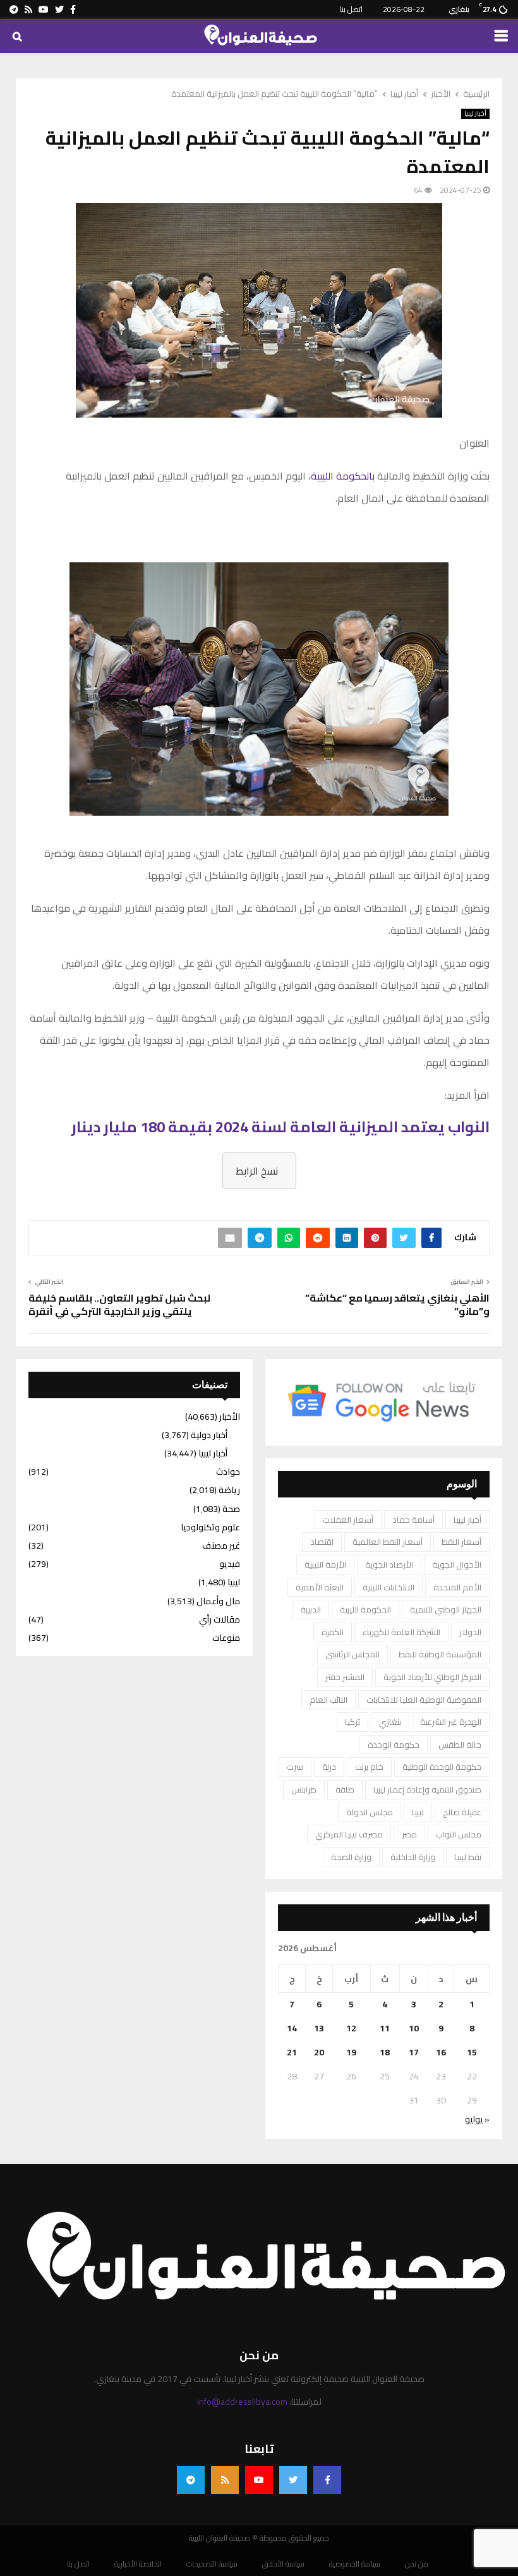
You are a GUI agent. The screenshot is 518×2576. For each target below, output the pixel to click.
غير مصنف (221, 1545)
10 (414, 2028)
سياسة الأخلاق (283, 2564)
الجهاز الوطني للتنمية (446, 1609)
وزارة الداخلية (413, 1857)
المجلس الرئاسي (352, 1654)
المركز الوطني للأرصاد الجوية (432, 1677)
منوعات (226, 1638)
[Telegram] (191, 2480)
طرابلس (304, 1789)
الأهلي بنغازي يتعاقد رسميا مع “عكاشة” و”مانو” (397, 1304)
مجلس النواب (459, 1834)
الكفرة (333, 1632)
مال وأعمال (218, 1601)
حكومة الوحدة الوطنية (442, 1767)
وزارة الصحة (351, 1857)
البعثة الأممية (320, 1587)
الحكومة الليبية (365, 1609)
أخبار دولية (209, 1435)
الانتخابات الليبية (388, 1587)
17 (414, 2052)
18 (385, 2052)
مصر (409, 1834)
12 (351, 2028)
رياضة (229, 1490)
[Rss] (225, 2480)
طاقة (345, 1789)
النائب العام (328, 1700)
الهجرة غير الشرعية (451, 1722)
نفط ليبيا (468, 1857)
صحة (231, 1509)
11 (385, 2028)
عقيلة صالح (462, 1812)
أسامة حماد (413, 1520)
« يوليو (477, 2119)
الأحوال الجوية (457, 1564)
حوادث (228, 1472)
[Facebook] (327, 2480)
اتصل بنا (351, 9)
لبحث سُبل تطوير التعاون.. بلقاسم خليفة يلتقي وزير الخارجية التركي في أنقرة (119, 1304)
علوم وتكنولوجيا (210, 1527)
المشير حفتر (345, 1677)
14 (292, 2028)
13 (319, 2028)
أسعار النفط (461, 1542)
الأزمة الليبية (325, 1564)
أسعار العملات (348, 1520)
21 (292, 2052)
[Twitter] (293, 2480)
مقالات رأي (220, 1619)
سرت (295, 1767)
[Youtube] (259, 2480)
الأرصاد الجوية (389, 1564)
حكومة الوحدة (394, 1745)
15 (472, 2052)
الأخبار (230, 1417)
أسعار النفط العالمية (388, 1542)
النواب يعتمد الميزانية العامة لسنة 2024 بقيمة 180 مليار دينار (280, 1127)
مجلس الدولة (370, 1812)
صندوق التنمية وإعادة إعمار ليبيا (427, 1789)
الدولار (470, 1632)
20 (319, 2052)
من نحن (417, 2564)
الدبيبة (311, 1609)
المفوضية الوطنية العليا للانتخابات (424, 1700)
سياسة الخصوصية (355, 2564)
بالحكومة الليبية (343, 476)
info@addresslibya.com (242, 2402)
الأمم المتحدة (457, 1587)
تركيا (352, 1722)
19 (351, 2052)
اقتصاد (322, 1542)
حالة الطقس (460, 1745)
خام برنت (369, 1767)
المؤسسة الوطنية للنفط (440, 1654)
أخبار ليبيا (475, 114)
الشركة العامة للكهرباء (401, 1632)
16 (441, 2052)
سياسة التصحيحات (212, 2564)
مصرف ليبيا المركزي (349, 1834)
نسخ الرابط (257, 1171)
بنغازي (390, 1722)
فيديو (230, 1564)
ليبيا (418, 1812)
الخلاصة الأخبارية (138, 2564)
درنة (329, 1767)
